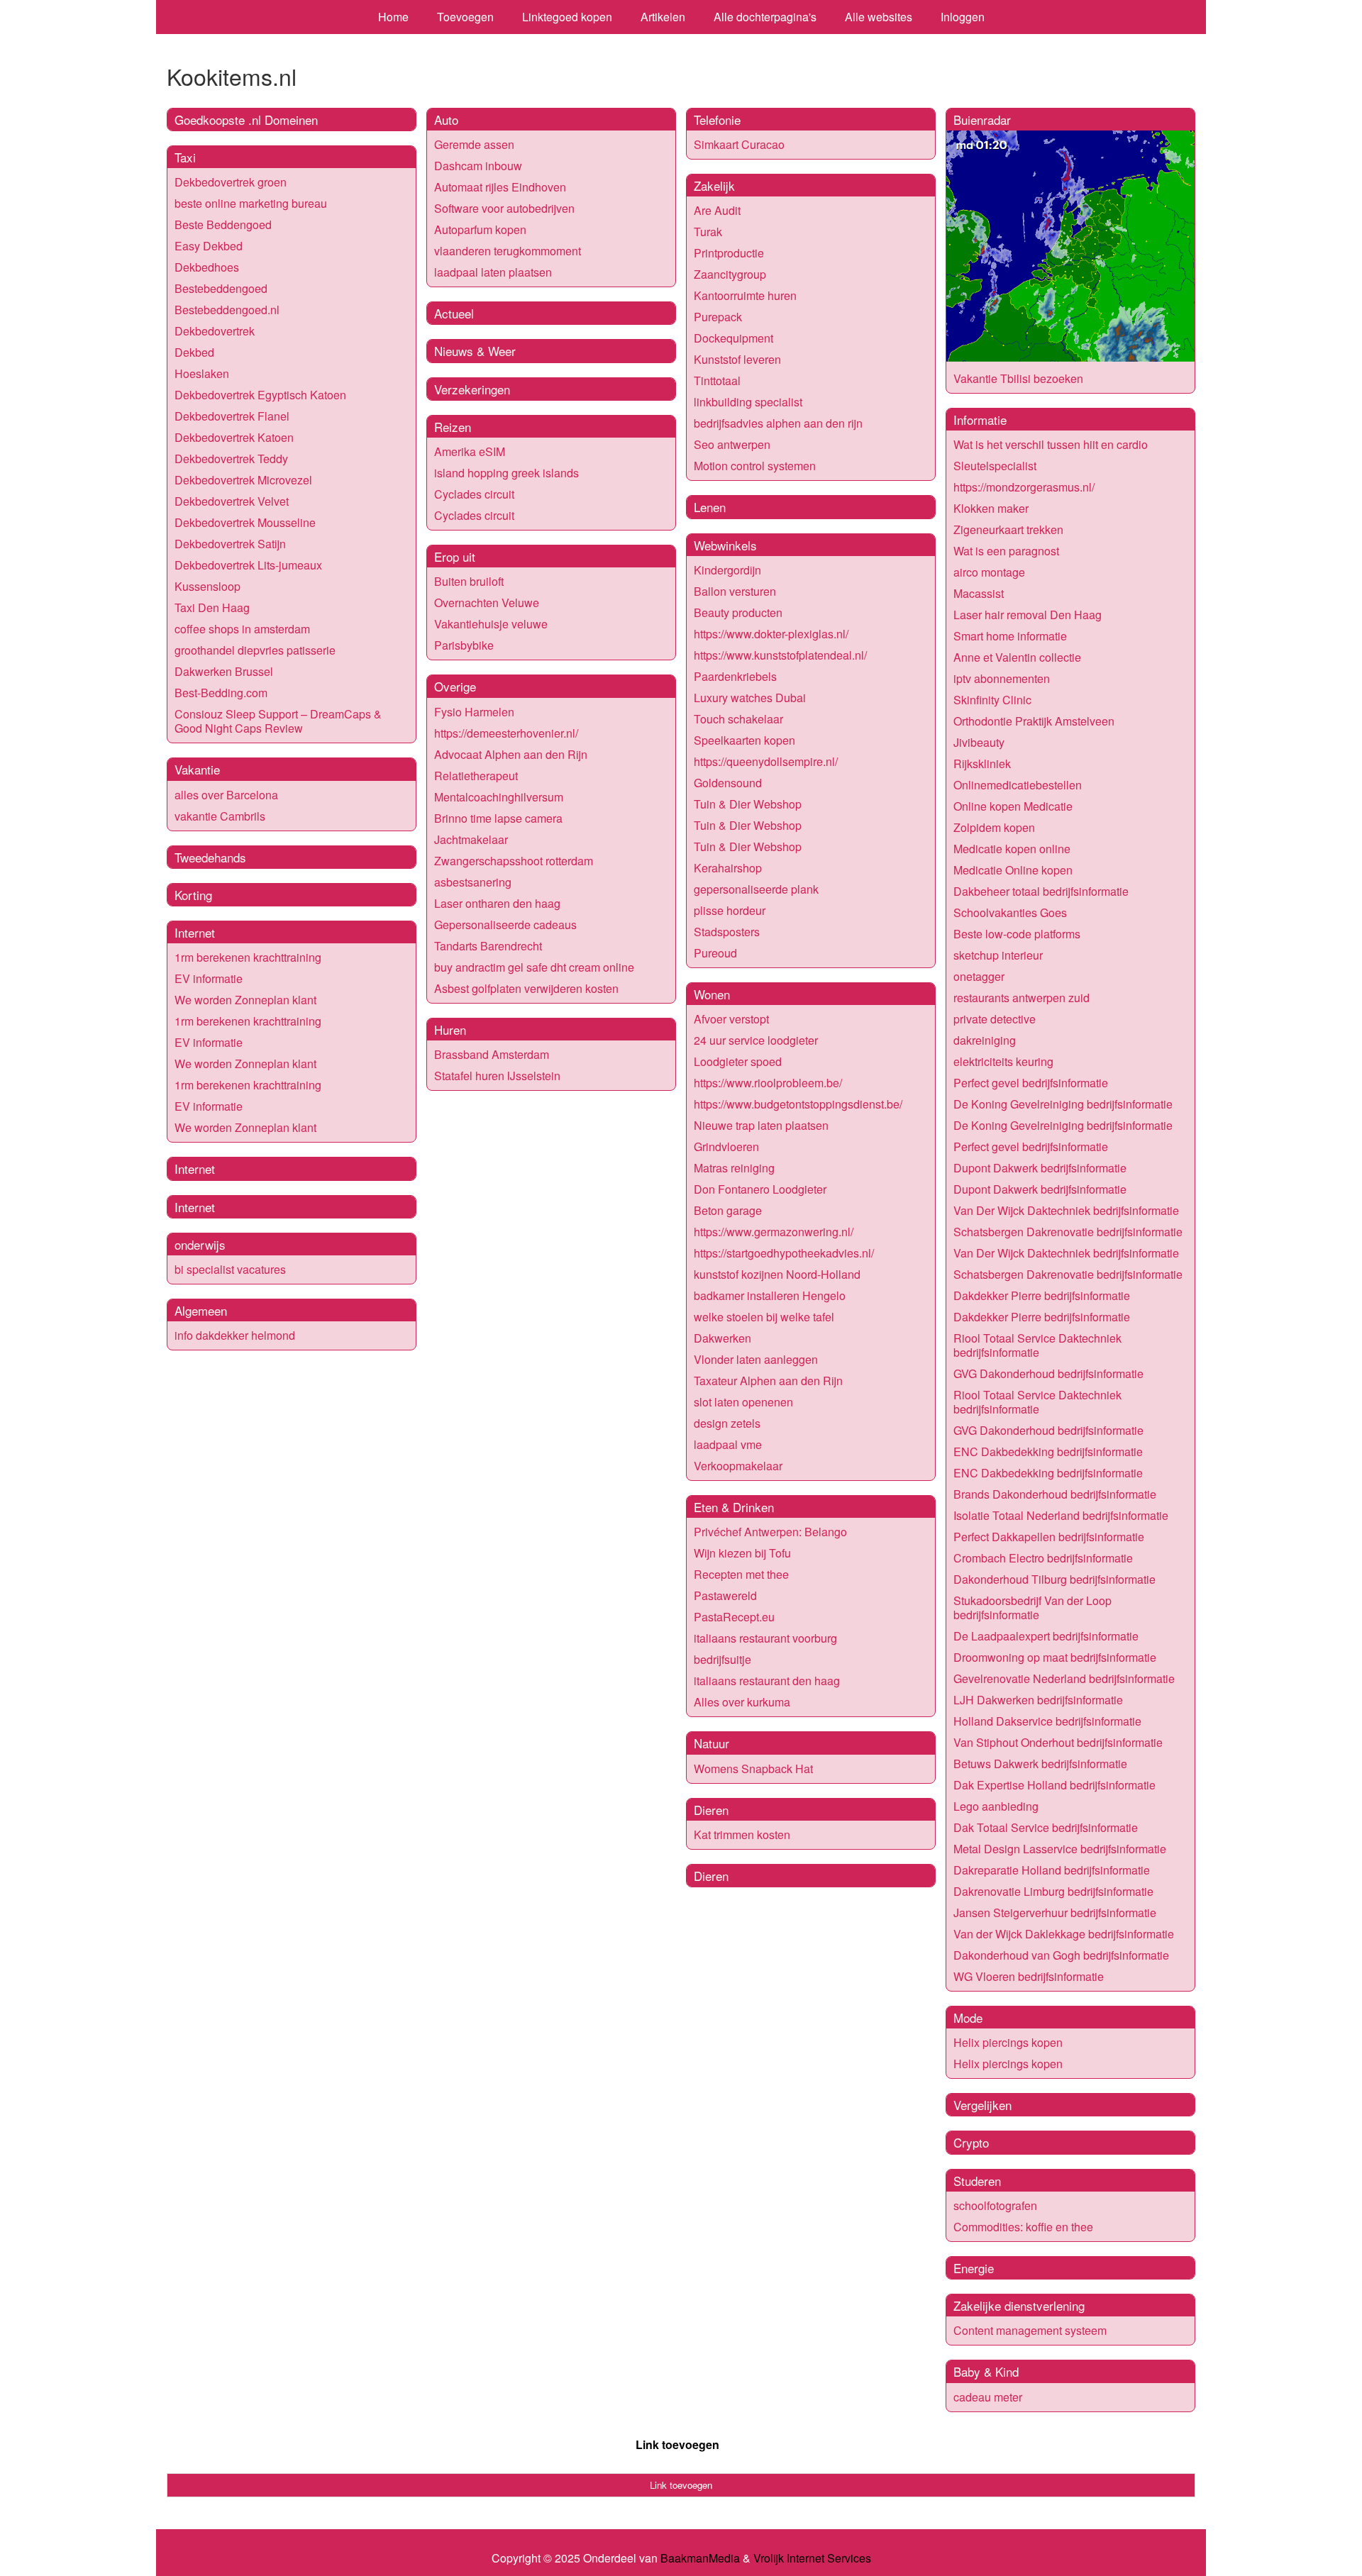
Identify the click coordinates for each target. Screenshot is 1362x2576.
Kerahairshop (728, 868)
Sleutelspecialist (995, 466)
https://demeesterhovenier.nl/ (506, 733)
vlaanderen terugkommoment (508, 251)
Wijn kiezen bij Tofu (742, 1553)
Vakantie (197, 769)
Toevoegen (465, 17)
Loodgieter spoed (738, 1061)
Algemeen (201, 1310)
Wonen (712, 994)
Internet (195, 932)
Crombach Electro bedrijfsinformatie (1043, 1558)
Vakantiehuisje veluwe (491, 624)
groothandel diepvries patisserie (255, 650)
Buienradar (982, 120)
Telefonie (717, 120)
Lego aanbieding (996, 1806)
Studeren (977, 2181)
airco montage (989, 572)
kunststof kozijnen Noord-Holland (777, 1274)
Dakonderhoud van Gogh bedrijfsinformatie (1061, 1955)
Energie (974, 2268)
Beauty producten (738, 612)
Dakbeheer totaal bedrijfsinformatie (1041, 891)
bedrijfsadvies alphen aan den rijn (778, 423)
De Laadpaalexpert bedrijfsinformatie (1046, 1636)
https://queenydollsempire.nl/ (766, 761)
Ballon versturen (735, 591)
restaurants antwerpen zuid (1021, 998)
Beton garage (728, 1210)
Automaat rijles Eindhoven (500, 187)
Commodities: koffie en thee (1023, 2227)
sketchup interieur (998, 955)
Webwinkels (725, 545)
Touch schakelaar (738, 719)
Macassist (979, 593)
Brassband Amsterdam (492, 1054)
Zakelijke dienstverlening (1019, 2305)
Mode (968, 2017)
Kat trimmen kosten (742, 1834)
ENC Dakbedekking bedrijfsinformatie (1048, 1451)
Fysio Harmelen (474, 712)
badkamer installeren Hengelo (770, 1295)
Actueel (454, 313)
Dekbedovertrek (215, 331)
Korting (193, 895)
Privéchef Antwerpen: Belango (770, 1532)
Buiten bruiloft (469, 581)
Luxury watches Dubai (750, 698)
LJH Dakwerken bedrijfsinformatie (1038, 1700)
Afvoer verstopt (731, 1019)
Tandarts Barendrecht (488, 946)
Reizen (453, 427)
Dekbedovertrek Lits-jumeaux (248, 565)
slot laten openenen (743, 1402)
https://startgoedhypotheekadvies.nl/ (784, 1253)
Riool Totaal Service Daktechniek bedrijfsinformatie (1037, 1345)
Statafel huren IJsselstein (497, 1076)
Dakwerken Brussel (224, 671)
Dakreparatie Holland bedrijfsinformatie (1052, 1870)
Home (393, 17)
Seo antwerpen (732, 444)
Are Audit (717, 210)
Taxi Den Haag (212, 607)
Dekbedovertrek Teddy (231, 459)
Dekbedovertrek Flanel (232, 416)
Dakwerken (722, 1338)
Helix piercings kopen (1008, 2042)
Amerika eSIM (470, 451)
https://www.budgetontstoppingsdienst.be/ (798, 1104)
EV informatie (209, 978)
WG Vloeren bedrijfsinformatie (1029, 1976)
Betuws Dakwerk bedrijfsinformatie (1040, 1764)
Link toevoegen (677, 2444)
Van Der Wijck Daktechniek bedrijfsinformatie (1066, 1210)
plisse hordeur (730, 910)
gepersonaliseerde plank (756, 889)
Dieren (711, 1810)
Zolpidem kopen (994, 827)
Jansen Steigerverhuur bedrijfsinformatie (1055, 1912)
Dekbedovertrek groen (231, 182)
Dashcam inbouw (478, 166)
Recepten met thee (741, 1574)
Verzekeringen (472, 389)
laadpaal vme (728, 1444)
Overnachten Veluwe (487, 603)
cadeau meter (988, 2397)
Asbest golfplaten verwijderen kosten (526, 988)
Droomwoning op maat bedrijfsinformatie (1055, 1657)
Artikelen (663, 17)
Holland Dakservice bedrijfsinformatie (1047, 1721)
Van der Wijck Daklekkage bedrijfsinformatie (1064, 1934)
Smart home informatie (1010, 636)
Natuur (712, 1743)
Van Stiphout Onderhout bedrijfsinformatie (1058, 1742)
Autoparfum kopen (480, 229)
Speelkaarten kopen (744, 740)
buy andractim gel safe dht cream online (534, 967)
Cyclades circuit (474, 494)
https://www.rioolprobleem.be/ (768, 1083)
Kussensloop (207, 586)
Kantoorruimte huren (745, 295)
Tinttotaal (717, 381)
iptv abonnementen (1002, 678)
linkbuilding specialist (748, 402)
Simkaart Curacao (739, 144)
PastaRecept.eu (734, 1617)
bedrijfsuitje (722, 1659)
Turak (708, 232)
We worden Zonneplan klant (245, 1000)
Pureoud (715, 953)
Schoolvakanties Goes (1010, 912)
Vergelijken (982, 2105)
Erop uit (455, 556)
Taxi (185, 157)
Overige (455, 686)
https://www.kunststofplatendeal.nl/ (780, 655)
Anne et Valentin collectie (1017, 657)
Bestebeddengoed (221, 288)
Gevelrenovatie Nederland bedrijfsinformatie (1064, 1678)
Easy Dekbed (209, 246)
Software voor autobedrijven (504, 208)
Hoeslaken (202, 373)
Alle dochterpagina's (765, 17)
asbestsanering (473, 882)
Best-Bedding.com (221, 693)
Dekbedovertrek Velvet (232, 501)
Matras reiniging (734, 1168)
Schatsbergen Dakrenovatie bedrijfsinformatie (1068, 1232)
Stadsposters (727, 932)
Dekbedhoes (207, 267)
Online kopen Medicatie (1013, 806)
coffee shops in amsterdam (242, 629)
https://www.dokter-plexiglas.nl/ (771, 634)
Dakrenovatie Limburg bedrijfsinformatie (1053, 1891)
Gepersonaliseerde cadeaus (505, 925)
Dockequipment (733, 338)
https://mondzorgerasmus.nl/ (1024, 487)
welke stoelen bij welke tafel (764, 1317)
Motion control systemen (755, 466)
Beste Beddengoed (223, 224)
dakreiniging (985, 1040)
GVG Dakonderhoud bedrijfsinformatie (1048, 1373)
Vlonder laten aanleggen (756, 1359)
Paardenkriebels (735, 676)
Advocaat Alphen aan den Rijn (511, 754)
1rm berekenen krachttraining (248, 957)
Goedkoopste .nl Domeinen (246, 120)
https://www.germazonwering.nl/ (774, 1232)
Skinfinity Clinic (992, 700)
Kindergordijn (727, 570)
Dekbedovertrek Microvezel (243, 480)
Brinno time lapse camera (498, 818)
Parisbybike (464, 645)
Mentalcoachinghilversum (499, 797)
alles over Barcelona (226, 795)
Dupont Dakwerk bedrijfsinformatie (1040, 1168)
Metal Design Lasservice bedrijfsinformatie (1060, 1849)
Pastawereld (725, 1595)
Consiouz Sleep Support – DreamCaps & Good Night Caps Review (278, 721)
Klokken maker (991, 508)
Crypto (971, 2142)
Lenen (710, 507)
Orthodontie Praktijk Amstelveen (1034, 721)
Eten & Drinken (734, 1507)
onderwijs (200, 1244)
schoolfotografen (995, 2205)
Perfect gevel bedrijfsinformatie (1031, 1083)
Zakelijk (714, 185)
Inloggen (963, 17)
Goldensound (728, 783)
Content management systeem (1030, 2330)
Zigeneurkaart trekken (1008, 529)
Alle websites (879, 17)
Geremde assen (474, 144)
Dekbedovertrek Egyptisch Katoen (260, 395)
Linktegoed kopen (567, 17)
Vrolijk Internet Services (812, 2558)
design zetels (727, 1423)
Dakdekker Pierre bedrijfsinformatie (1042, 1295)
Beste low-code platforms (1017, 934)
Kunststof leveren (737, 359)
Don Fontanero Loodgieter (760, 1189)
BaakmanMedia (700, 2558)
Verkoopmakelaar (738, 1466)
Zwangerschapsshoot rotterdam (514, 861)
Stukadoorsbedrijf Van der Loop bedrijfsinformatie (1032, 1608)
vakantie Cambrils (220, 816)
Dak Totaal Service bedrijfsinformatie (1046, 1827)
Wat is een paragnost (1006, 551)
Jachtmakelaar (471, 839)
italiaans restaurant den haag (767, 1681)
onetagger (979, 976)
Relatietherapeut (476, 776)
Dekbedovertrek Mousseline (245, 522)
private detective (995, 1019)
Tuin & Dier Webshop (748, 804)
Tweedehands (210, 857)
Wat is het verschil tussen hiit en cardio (1051, 444)
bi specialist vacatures (230, 1269)
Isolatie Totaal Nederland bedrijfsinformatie (1061, 1515)
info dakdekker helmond (235, 1335)
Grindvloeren (726, 1147)
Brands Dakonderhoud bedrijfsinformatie (1055, 1494)
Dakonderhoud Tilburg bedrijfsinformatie (1054, 1579)
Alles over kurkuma (742, 1702)
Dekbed (194, 352)
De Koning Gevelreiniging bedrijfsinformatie (1063, 1104)
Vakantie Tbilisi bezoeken (1018, 378)
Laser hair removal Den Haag (1028, 615)
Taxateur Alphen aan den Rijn (768, 1381)
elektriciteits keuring (1003, 1061)
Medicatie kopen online (1012, 849)
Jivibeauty (979, 742)
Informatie (980, 420)
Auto (446, 120)
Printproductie (729, 253)
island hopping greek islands (506, 473)
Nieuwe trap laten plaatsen (761, 1125)
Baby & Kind (986, 2371)
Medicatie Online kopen (1013, 870)
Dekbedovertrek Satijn (230, 544)
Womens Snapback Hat (753, 1769)
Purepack (718, 317)
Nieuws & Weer (475, 351)
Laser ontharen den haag (497, 903)
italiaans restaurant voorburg (765, 1638)
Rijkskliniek (982, 764)
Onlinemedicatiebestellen (1018, 785)
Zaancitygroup (730, 274)
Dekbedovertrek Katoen (234, 437)
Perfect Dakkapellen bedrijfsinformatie (1049, 1537)
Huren (450, 1029)
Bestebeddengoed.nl (227, 310)
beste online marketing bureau (251, 203)
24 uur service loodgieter (756, 1040)
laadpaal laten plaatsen (493, 272)
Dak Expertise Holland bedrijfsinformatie (1054, 1785)
